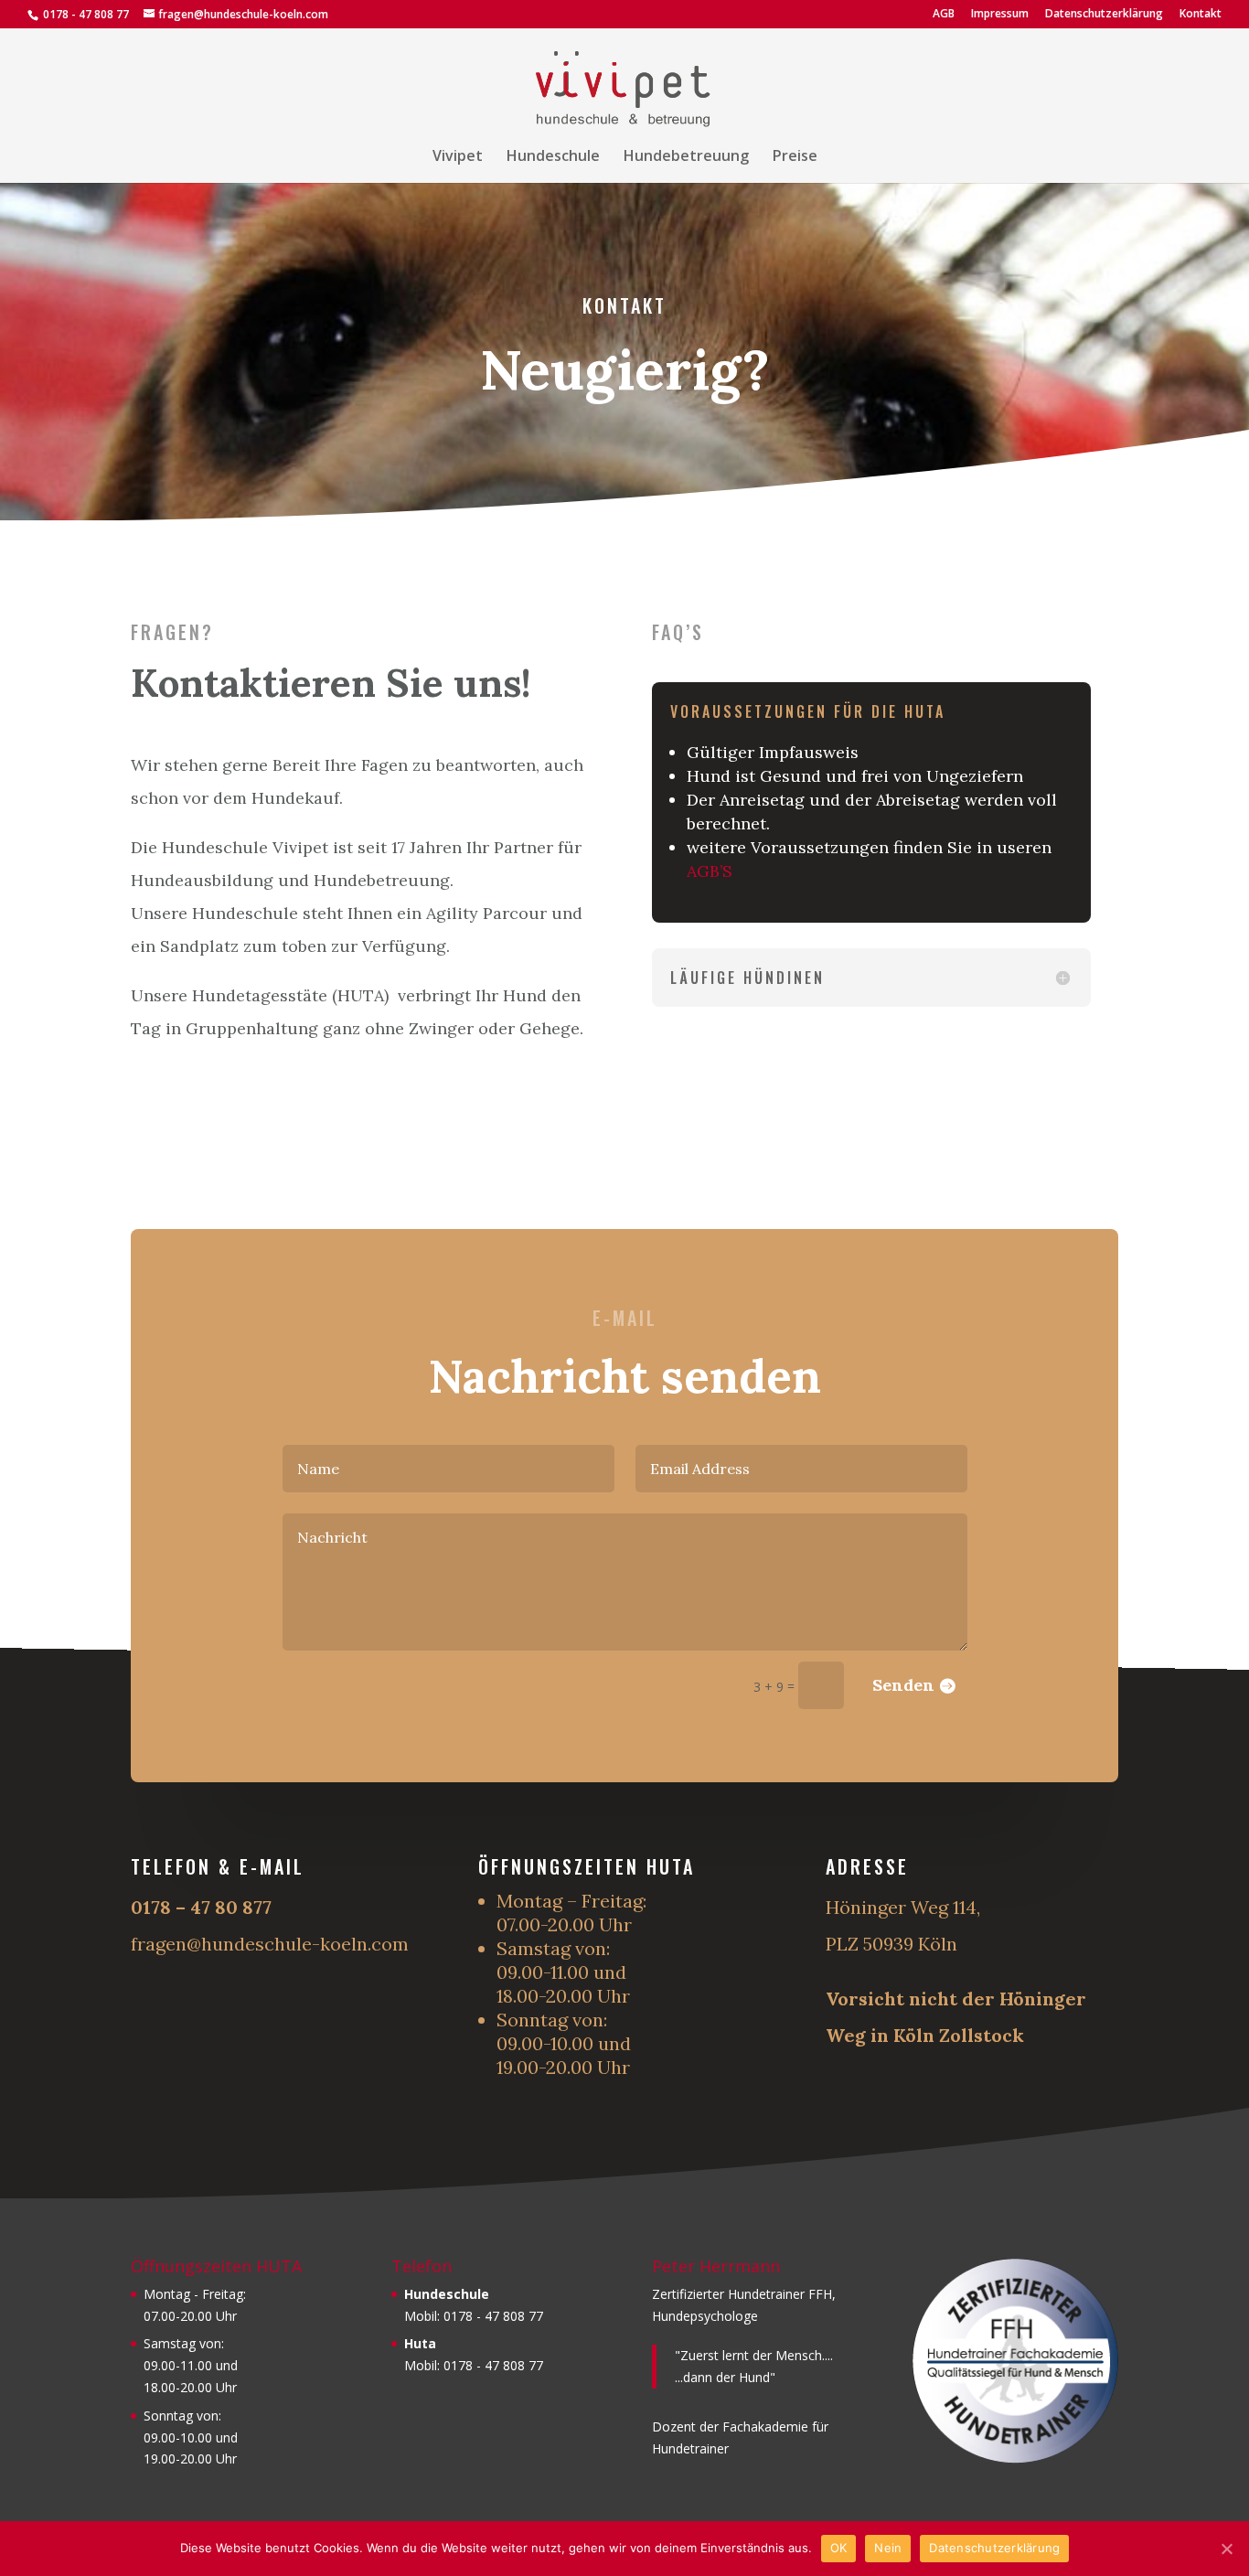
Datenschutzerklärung (1104, 15)
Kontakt (1201, 15)
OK (839, 2548)
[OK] (1226, 2549)
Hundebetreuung (686, 157)
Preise (795, 157)
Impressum (1000, 15)
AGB (944, 15)
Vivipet (458, 157)
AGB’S (710, 871)
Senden (903, 1685)
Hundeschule (553, 157)
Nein (888, 2548)
